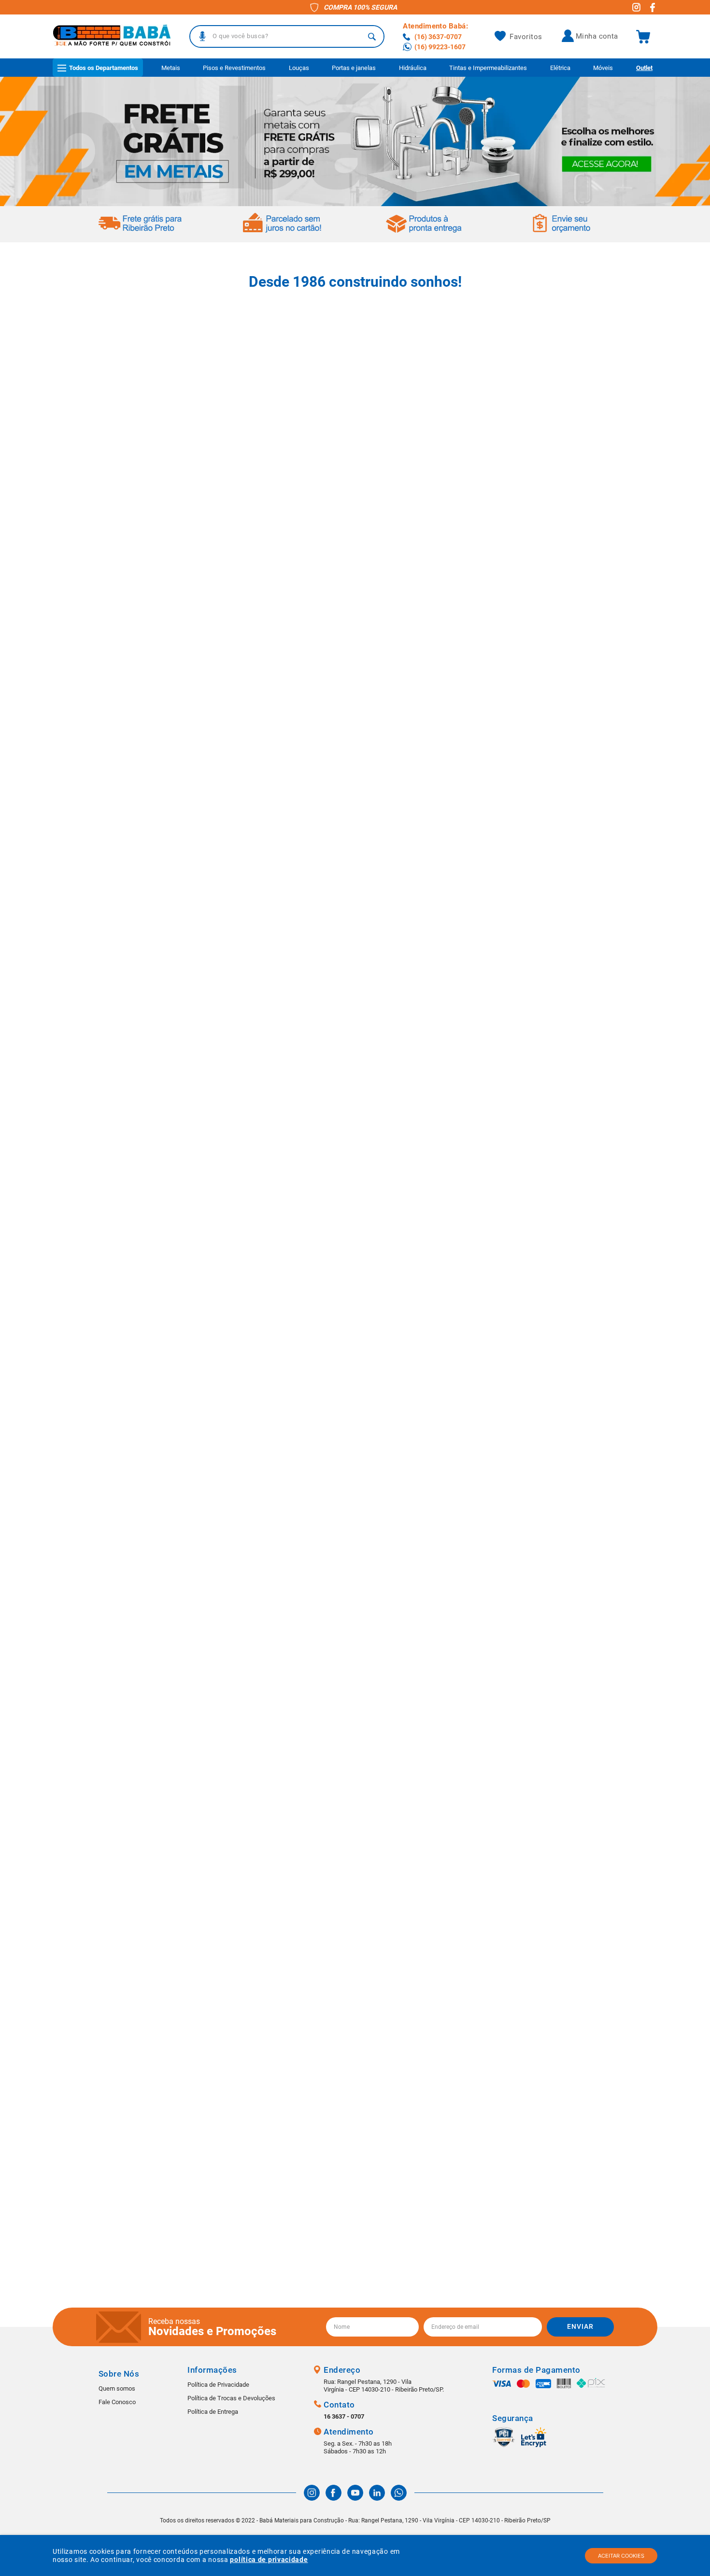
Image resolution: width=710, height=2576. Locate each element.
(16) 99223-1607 (440, 47)
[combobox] (287, 36)
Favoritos (526, 37)
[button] (202, 36)
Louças (299, 68)
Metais (171, 68)
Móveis (603, 68)
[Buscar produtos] (372, 36)
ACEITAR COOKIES (621, 2556)
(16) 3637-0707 (438, 37)
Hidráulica (413, 68)
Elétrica (560, 68)
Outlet (644, 68)
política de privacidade (269, 2560)
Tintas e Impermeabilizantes (488, 68)
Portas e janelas (354, 68)
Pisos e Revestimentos (234, 68)
